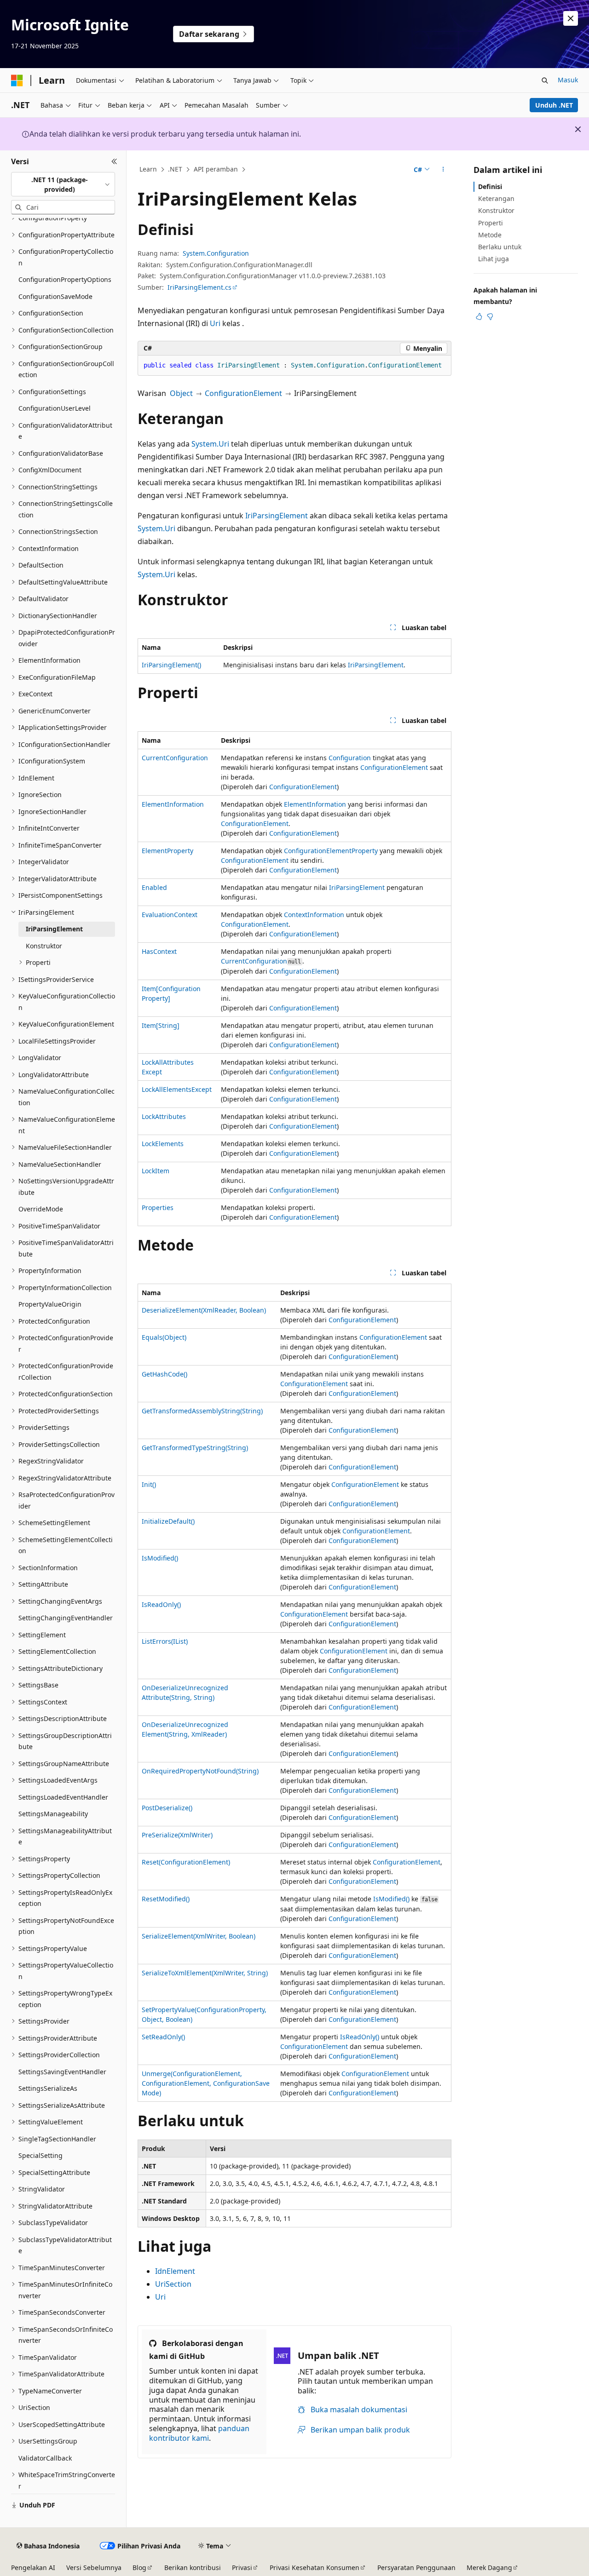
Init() (149, 1484)
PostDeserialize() (167, 1808)
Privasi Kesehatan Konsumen (315, 2567)
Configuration (350, 758)
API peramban (216, 169)
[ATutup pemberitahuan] (571, 18)
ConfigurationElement (243, 393)
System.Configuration (216, 253)
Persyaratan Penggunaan (416, 2567)
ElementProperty (167, 851)
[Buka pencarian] (545, 80)
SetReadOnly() (163, 2037)
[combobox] (63, 184)
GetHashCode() (165, 1374)
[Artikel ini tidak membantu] (490, 316)
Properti (491, 223)
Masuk (568, 80)
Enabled (154, 887)
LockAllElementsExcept (177, 1089)
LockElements (163, 1144)
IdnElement (175, 2271)
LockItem (156, 1171)
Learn (148, 169)
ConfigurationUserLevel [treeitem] (55, 408)
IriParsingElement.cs (199, 287)
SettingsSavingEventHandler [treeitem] (62, 2072)
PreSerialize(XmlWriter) (177, 1835)
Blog (139, 2567)
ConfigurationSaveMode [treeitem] (55, 296)
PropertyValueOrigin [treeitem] (50, 1304)
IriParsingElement (277, 516)
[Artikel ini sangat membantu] (479, 316)
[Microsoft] (17, 80)
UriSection (173, 2284)
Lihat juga (494, 259)
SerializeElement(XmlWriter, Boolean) (199, 1936)
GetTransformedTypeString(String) (195, 1448)
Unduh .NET (554, 105)
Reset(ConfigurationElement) (186, 1862)
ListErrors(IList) (165, 1641)
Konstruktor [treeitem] (44, 946)
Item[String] (161, 1025)
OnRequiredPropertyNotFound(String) (200, 1771)
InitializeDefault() (168, 1521)
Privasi (242, 2567)
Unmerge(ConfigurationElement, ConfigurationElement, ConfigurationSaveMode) (206, 2083)
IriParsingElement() (171, 665)
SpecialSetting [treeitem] (40, 2155)
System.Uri (210, 444)
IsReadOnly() (161, 1604)
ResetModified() (166, 1899)
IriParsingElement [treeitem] (54, 929)
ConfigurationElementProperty (331, 851)
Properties (158, 1208)
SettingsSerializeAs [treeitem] (48, 2088)
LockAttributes (164, 1116)
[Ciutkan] (114, 161)
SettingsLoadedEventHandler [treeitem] (63, 1797)
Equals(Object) (164, 1337)
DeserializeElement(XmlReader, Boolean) (204, 1310)
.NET (175, 169)
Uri (215, 323)
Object (181, 393)
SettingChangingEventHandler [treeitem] (66, 1618)
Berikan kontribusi (193, 2567)
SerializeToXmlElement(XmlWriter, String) (205, 1973)
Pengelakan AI (33, 2567)
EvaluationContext (170, 915)
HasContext (159, 951)
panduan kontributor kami (199, 2433)
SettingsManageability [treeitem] (53, 1814)
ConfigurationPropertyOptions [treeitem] (65, 279)
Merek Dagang (489, 2567)
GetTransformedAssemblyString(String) (202, 1411)
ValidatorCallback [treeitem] (45, 2458)
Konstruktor (496, 210)
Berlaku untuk (500, 247)
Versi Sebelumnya (94, 2567)
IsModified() (160, 1558)
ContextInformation (314, 915)
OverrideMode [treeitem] (41, 1209)
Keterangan (496, 198)
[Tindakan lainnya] (443, 170)
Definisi (490, 186)
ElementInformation (173, 804)
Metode (490, 235)
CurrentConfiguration (175, 758)
